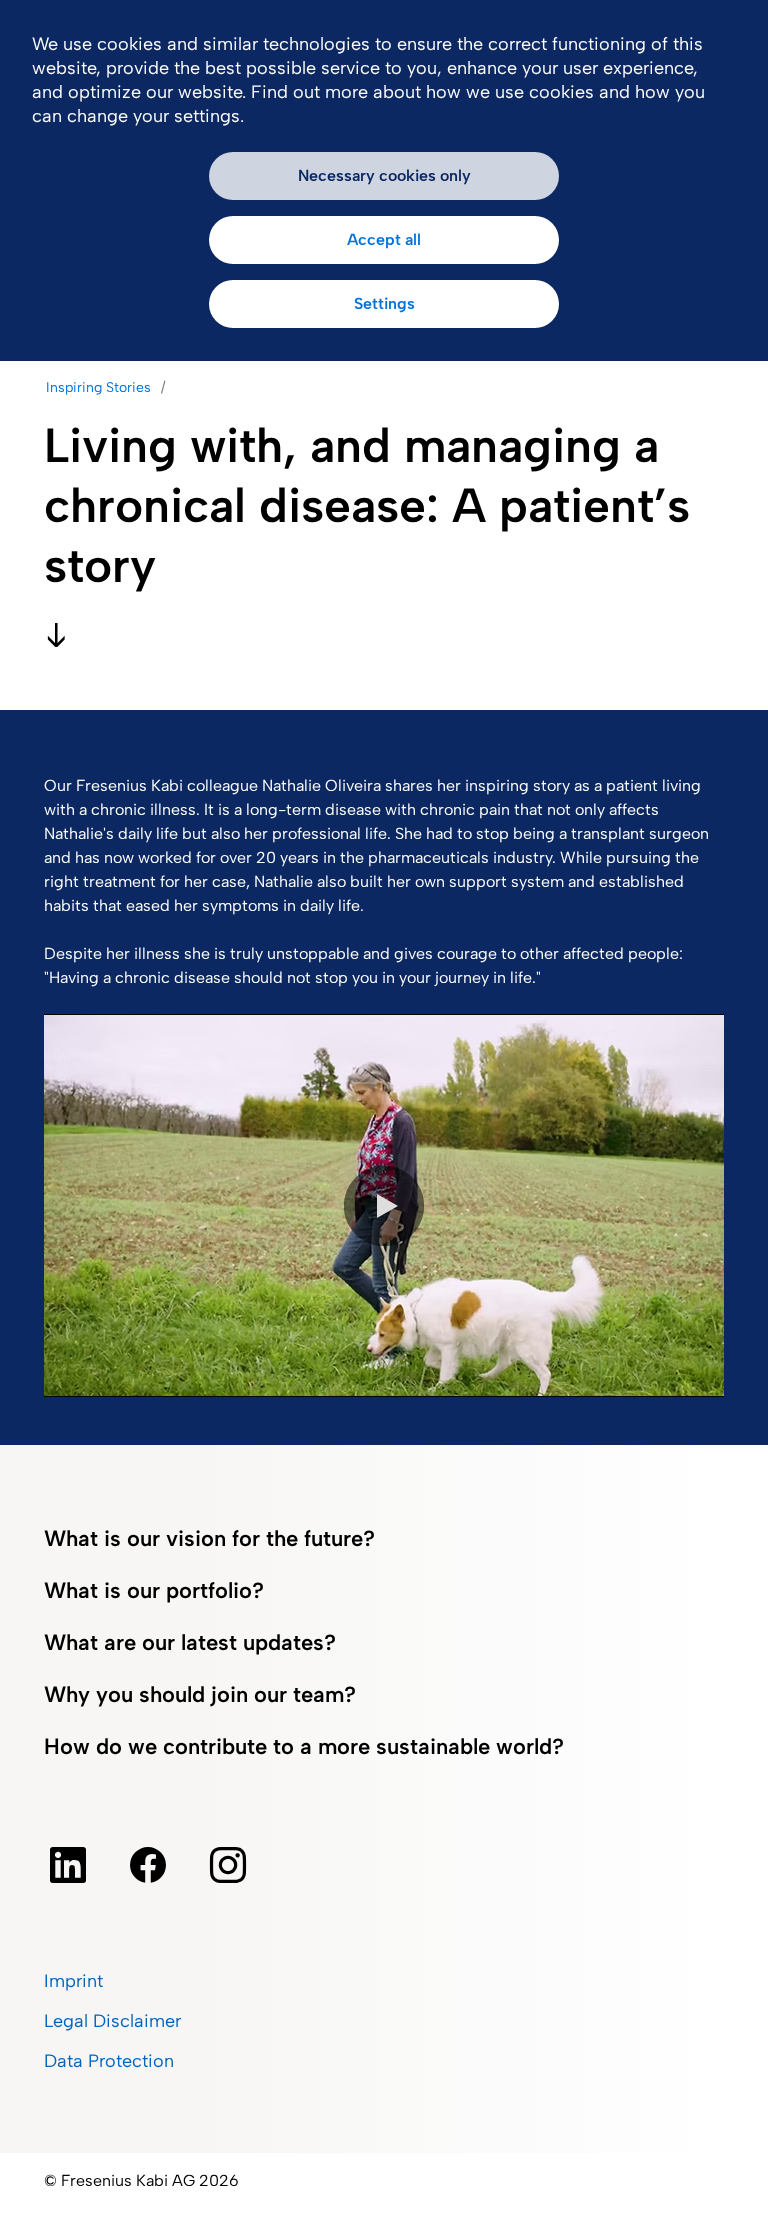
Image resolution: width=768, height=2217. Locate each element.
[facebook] (148, 1865)
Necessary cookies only (384, 175)
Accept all (384, 239)
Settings (384, 303)
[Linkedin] (68, 1865)
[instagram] (228, 1865)
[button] (384, 1206)
